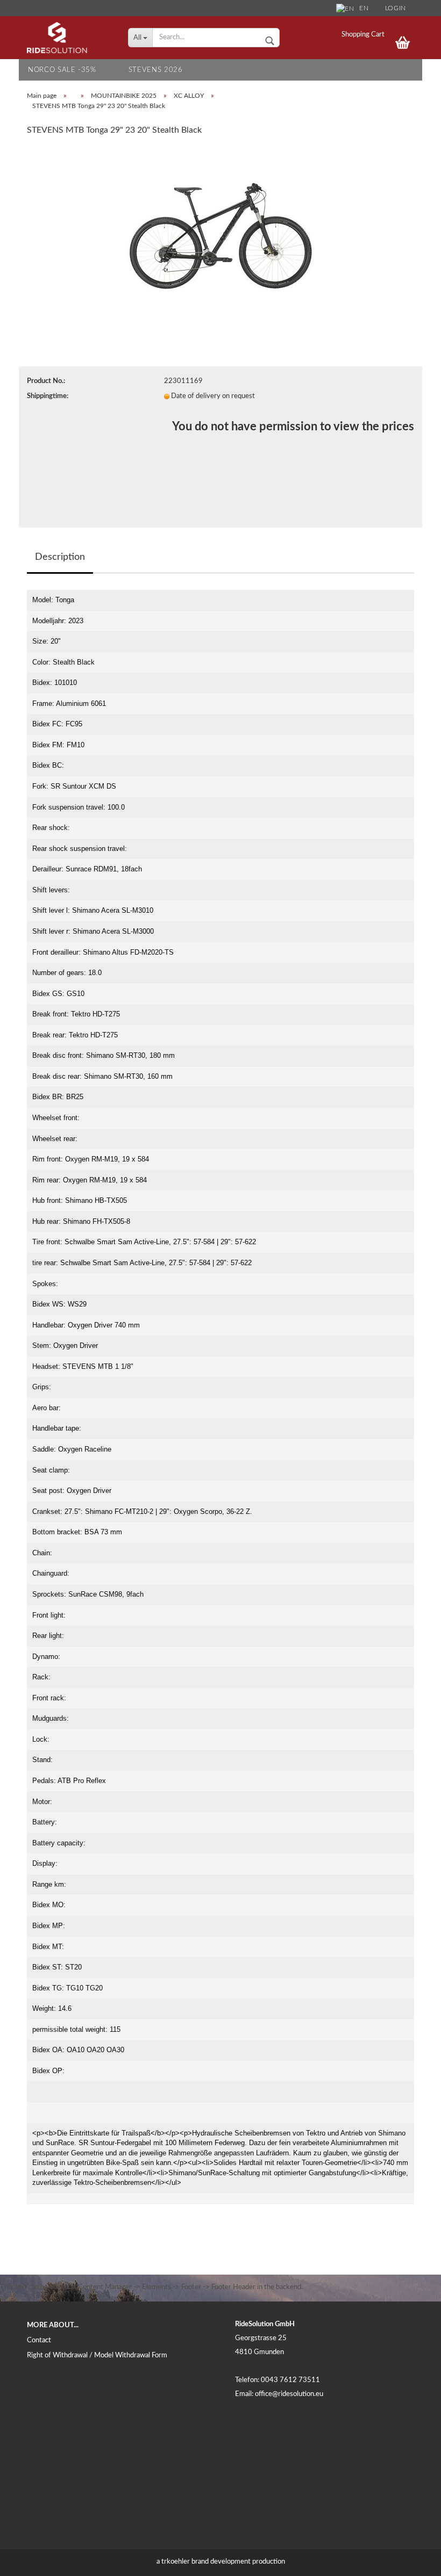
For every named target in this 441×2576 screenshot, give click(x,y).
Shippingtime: (48, 396)
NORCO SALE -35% (62, 70)
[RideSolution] (69, 38)
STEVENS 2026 (156, 70)
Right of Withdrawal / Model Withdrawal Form (97, 2355)
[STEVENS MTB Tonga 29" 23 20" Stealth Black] (220, 226)
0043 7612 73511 (290, 2380)
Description (60, 557)
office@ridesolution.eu (289, 2394)
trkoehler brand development (206, 2562)
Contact (39, 2340)
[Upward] (411, 2560)
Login (396, 8)
